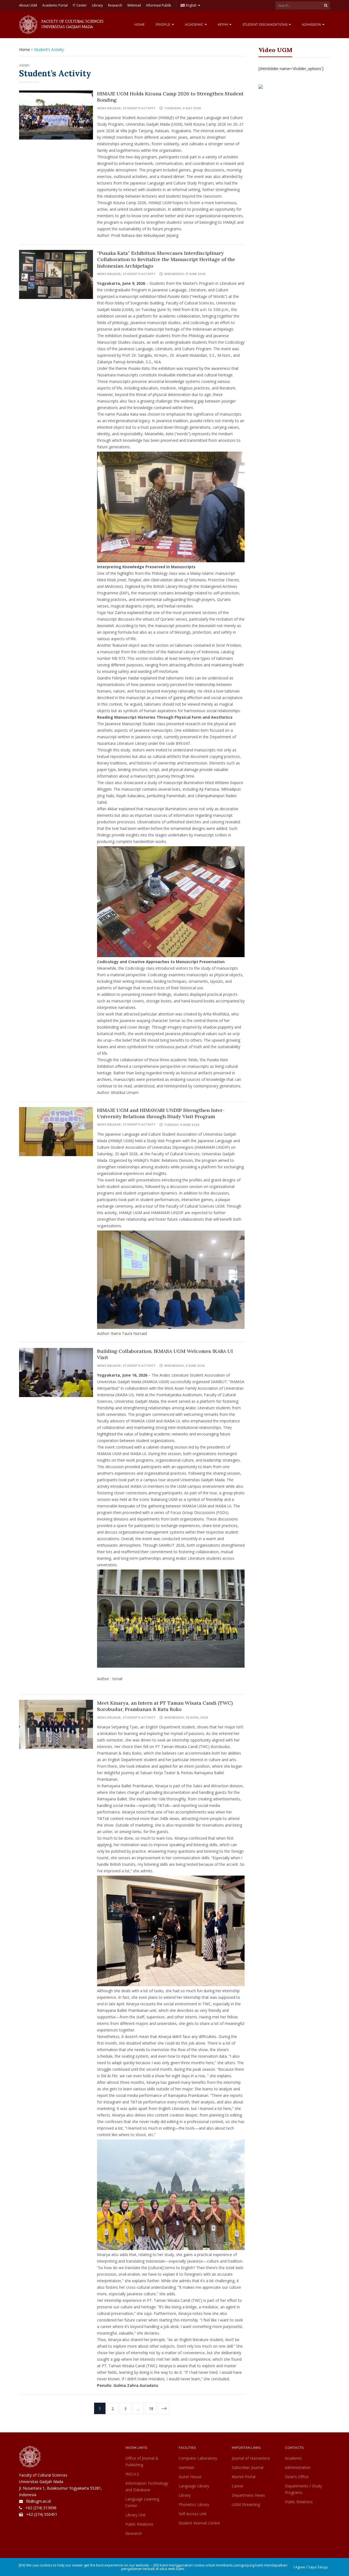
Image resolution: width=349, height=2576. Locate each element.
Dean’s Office (297, 2477)
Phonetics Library (194, 2504)
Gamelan (186, 2467)
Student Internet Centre (199, 2523)
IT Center (80, 5)
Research (115, 5)
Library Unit (136, 2515)
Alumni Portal (244, 2477)
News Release (109, 108)
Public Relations (139, 2524)
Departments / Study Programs (303, 2489)
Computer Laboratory (198, 2458)
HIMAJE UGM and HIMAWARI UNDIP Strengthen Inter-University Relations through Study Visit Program (161, 1113)
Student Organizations (265, 24)
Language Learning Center (142, 2502)
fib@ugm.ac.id (38, 2501)
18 (151, 2409)
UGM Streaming (246, 2504)
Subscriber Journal (248, 2467)
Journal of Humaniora (251, 2458)
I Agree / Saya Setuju (311, 2567)
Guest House (190, 2477)
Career (238, 2486)
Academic (195, 24)
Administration (298, 2467)
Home (139, 24)
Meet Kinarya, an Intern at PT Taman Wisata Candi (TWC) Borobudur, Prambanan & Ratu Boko (165, 1706)
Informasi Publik (159, 5)
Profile (163, 24)
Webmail (134, 5)
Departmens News (248, 2495)
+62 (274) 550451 (42, 2514)
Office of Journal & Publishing (142, 2461)
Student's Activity (139, 108)
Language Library (194, 2486)
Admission (312, 24)
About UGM (28, 5)
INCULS (132, 2474)
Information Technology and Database (147, 2486)
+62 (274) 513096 (41, 2508)
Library (97, 5)
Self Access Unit (193, 2514)
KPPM (223, 24)
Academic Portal (55, 5)
